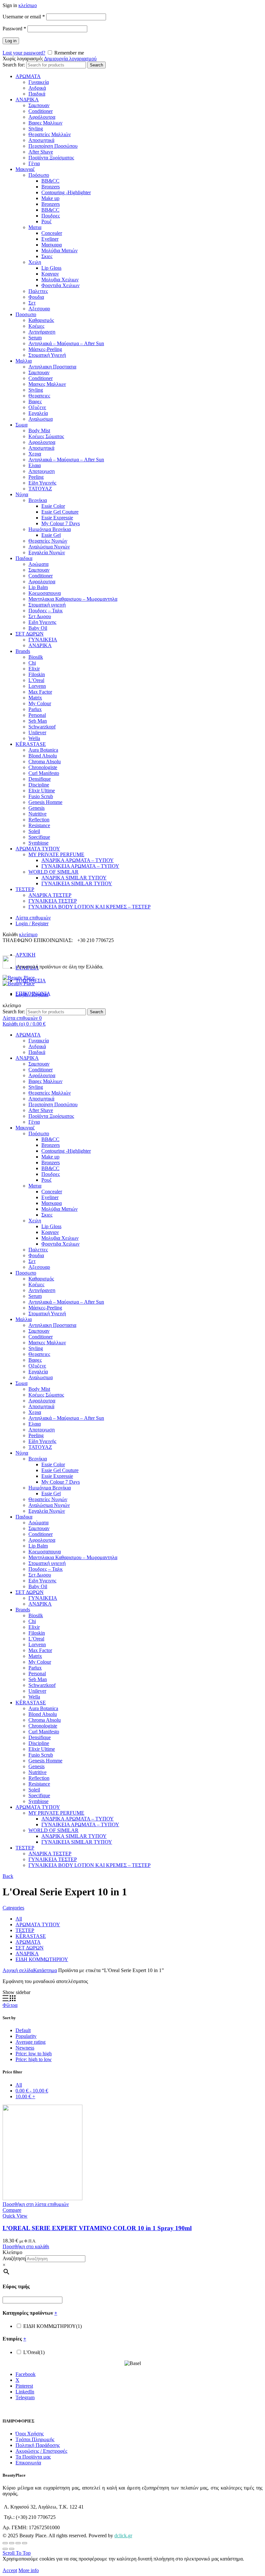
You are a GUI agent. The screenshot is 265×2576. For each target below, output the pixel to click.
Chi (32, 663)
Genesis (37, 808)
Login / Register (32, 923)
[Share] (12, 2543)
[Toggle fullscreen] (18, 2543)
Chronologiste (43, 767)
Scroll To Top (17, 2553)
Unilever (37, 732)
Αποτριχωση (42, 471)
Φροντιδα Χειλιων (60, 285)
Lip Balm (38, 587)
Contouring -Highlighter (66, 192)
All (19, 1919)
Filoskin (37, 674)
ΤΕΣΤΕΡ (25, 889)
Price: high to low (34, 2059)
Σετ (32, 303)
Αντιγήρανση (42, 332)
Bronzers (51, 187)
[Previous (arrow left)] (5, 2549)
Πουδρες (51, 216)
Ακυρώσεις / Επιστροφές (41, 2451)
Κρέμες (36, 326)
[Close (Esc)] (5, 2543)
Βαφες (35, 401)
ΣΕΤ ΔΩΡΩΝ (30, 634)
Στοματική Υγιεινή (47, 355)
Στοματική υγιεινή (47, 605)
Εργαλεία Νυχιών (47, 552)
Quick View (15, 2216)
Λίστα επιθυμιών (33, 918)
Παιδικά (37, 94)
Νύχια (22, 494)
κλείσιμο (28, 5)
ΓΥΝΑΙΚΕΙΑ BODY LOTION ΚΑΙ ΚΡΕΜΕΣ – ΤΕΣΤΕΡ (90, 907)
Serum (35, 338)
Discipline (39, 785)
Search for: (14, 65)
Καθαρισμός (41, 320)
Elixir (34, 669)
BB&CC (50, 181)
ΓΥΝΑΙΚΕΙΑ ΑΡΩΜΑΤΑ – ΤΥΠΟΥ (80, 866)
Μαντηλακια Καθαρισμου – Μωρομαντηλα (73, 599)
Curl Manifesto (44, 773)
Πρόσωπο (39, 175)
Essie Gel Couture (60, 512)
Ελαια (35, 465)
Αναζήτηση (14, 2258)
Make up (50, 198)
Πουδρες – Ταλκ (46, 611)
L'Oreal (34, 2352)
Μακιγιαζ (25, 169)
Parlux (35, 709)
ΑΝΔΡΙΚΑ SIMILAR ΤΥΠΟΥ (74, 878)
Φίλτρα (10, 2005)
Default (23, 2030)
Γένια (34, 163)
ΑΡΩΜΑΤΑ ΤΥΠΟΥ (38, 849)
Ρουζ (47, 221)
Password (14, 29)
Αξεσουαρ (39, 309)
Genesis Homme (45, 802)
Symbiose (38, 843)
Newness (25, 2048)
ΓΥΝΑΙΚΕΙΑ (43, 640)
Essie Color (53, 506)
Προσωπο (26, 314)
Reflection (39, 820)
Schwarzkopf (42, 727)
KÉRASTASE (31, 744)
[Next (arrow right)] (12, 2549)
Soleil (34, 831)
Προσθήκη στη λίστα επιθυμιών (36, 2204)
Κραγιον (50, 274)
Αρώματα (38, 564)
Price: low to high (34, 2054)
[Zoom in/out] (25, 2543)
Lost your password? (24, 53)
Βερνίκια (38, 500)
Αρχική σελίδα (18, 1970)
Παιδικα (24, 558)
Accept (10, 2570)
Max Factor (40, 692)
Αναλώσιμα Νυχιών (49, 547)
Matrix (35, 698)
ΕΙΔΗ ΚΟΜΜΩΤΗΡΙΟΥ (42, 1959)
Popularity (26, 2036)
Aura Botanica (43, 750)
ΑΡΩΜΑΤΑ (28, 76)
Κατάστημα (45, 1970)
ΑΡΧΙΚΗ (26, 955)
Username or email (24, 17)
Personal (37, 715)
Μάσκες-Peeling (45, 349)
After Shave (41, 152)
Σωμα (21, 425)
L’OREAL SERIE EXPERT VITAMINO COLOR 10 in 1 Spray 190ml (97, 2228)
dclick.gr (123, 2536)
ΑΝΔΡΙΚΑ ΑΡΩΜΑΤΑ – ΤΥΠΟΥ (78, 860)
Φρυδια (36, 297)
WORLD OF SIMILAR (53, 872)
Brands (23, 651)
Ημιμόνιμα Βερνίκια (50, 529)
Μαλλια (24, 361)
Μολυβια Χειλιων (60, 280)
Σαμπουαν (39, 105)
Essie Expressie (57, 518)
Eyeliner (50, 239)
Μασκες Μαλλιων (47, 384)
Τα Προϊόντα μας (33, 2457)
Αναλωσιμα (41, 419)
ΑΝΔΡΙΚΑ (27, 100)
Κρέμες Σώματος (46, 436)
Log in (11, 41)
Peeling (36, 477)
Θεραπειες (39, 396)
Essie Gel (51, 535)
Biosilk (36, 657)
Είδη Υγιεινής (42, 483)
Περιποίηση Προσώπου (53, 146)
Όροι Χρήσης (30, 2434)
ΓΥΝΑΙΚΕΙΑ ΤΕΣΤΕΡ (53, 901)
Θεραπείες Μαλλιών (50, 134)
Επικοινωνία (28, 2463)
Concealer (52, 233)
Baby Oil (38, 628)
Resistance (39, 825)
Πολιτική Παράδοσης (38, 2445)
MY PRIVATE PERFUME (56, 854)
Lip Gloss (51, 268)
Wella (34, 738)
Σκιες (47, 256)
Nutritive (37, 814)
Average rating (31, 2042)
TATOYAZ (40, 489)
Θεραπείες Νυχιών (48, 541)
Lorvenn (37, 686)
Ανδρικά (37, 88)
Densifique (40, 779)
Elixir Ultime (42, 791)
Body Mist (39, 431)
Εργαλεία (38, 413)
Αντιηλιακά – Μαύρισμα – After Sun (66, 343)
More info (29, 2570)
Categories (13, 1908)
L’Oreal (36, 680)
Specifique (39, 837)
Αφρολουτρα (42, 442)
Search (96, 65)
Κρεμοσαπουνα (45, 593)
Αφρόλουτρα (42, 117)
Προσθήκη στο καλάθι (26, 2246)
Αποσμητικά (41, 140)
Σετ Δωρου (40, 616)
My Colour (40, 703)
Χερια (35, 454)
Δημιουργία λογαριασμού (70, 59)
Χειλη (35, 262)
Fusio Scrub (41, 796)
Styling (36, 129)
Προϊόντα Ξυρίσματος (51, 158)
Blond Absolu (43, 756)
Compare (12, 2210)
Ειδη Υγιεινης (42, 622)
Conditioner (41, 111)
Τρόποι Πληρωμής (35, 2439)
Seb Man (38, 721)
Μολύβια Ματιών (59, 251)
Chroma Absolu (45, 762)
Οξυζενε (37, 407)
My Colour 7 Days (61, 523)
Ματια (35, 227)
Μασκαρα (52, 245)
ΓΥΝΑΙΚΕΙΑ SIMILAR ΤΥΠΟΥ (77, 883)
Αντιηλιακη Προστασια (52, 367)
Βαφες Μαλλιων (45, 123)
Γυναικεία (39, 82)
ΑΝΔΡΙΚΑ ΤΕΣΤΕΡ (50, 895)
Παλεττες (38, 291)
